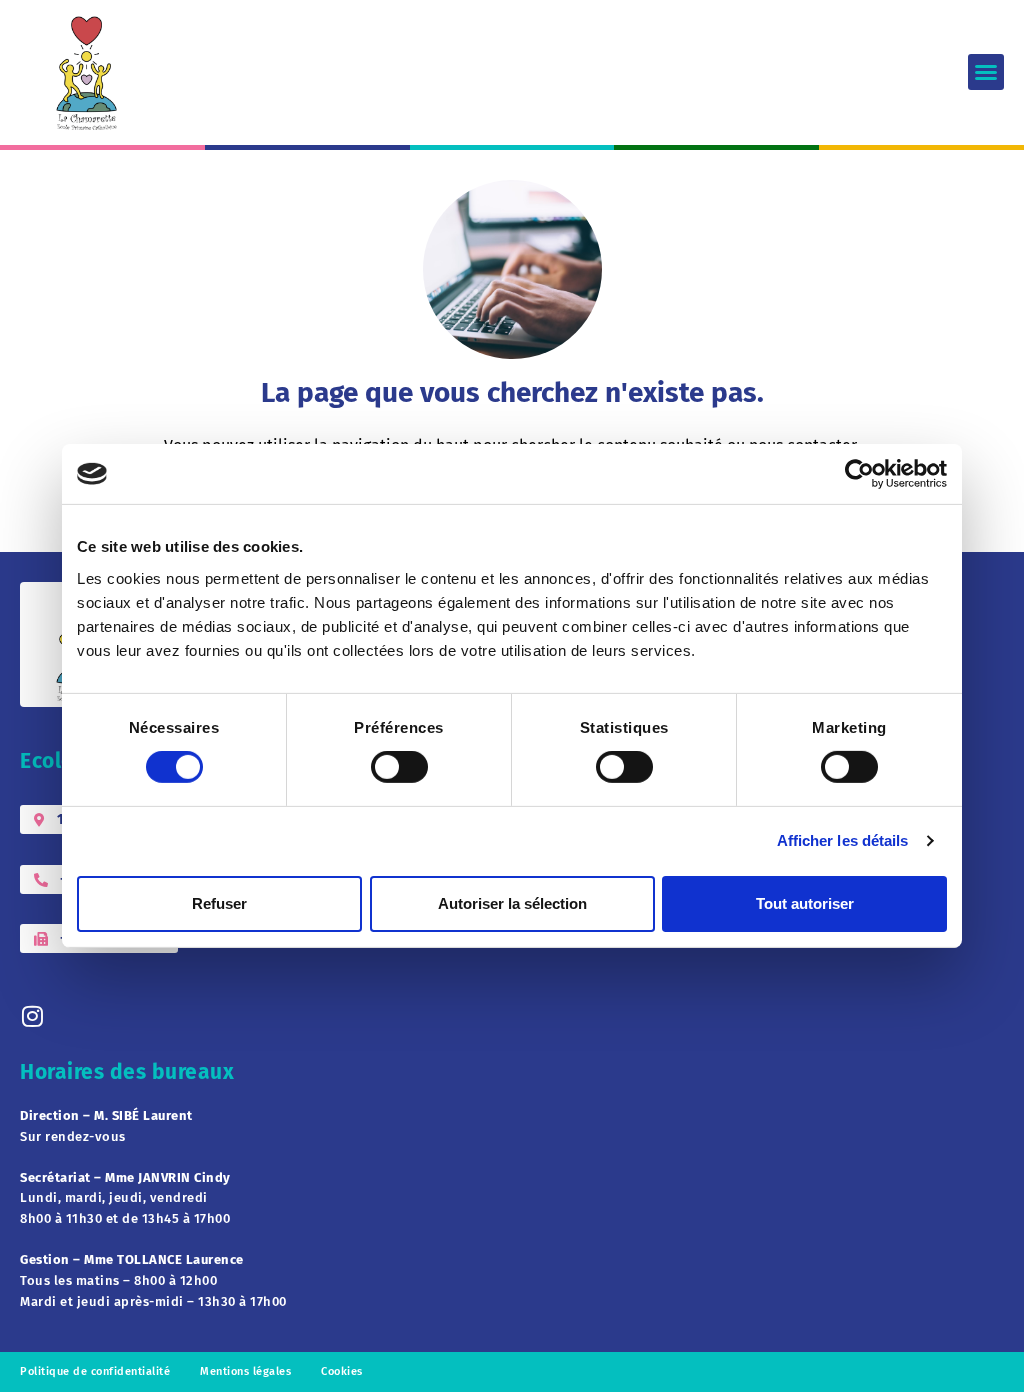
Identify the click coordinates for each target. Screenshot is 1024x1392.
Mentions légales (245, 1371)
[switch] (399, 767)
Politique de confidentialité (95, 1371)
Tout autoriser (805, 903)
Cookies (342, 1371)
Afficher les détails (843, 840)
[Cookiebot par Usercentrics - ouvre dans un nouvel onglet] (859, 474)
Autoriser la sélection (512, 903)
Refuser (219, 903)
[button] (986, 72)
